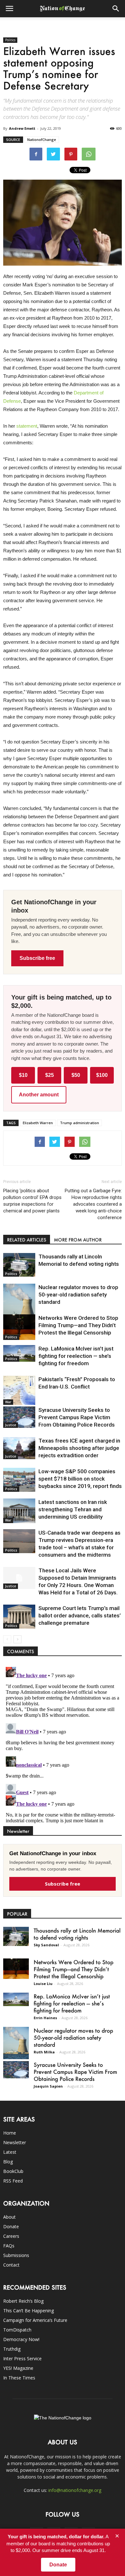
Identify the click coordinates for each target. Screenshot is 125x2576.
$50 (76, 1075)
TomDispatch (17, 2330)
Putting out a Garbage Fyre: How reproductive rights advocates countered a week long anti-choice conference (93, 1204)
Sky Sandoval (46, 1945)
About (9, 2217)
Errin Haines (45, 2018)
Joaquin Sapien (48, 2086)
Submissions (16, 2255)
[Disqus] (63, 1744)
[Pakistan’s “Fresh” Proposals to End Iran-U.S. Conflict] (19, 1390)
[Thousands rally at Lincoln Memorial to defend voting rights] (19, 1265)
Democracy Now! (21, 2339)
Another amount (39, 1095)
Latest (10, 2152)
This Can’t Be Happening (29, 2311)
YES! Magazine (18, 2368)
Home (10, 2133)
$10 (23, 1075)
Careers (11, 2236)
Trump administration (79, 1123)
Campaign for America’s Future (35, 2320)
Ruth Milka (44, 2052)
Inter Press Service (22, 2358)
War (8, 1402)
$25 (50, 1075)
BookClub (13, 2171)
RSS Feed (13, 2181)
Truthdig (12, 2349)
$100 (102, 1075)
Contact (11, 2265)
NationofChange (42, 140)
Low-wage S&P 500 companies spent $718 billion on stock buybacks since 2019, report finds (80, 1479)
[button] (116, 9)
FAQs (9, 2246)
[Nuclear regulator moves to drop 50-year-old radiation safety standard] (19, 1304)
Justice (11, 1425)
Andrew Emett (22, 128)
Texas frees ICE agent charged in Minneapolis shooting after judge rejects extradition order (79, 1448)
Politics (10, 40)
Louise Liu (43, 1984)
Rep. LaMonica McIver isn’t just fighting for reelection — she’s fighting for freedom (76, 1356)
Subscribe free (37, 958)
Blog (8, 2162)
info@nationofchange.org (75, 2490)
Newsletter (15, 2142)
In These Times (19, 2378)
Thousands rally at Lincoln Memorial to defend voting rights (77, 1934)
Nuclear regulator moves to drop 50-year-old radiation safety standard (78, 1295)
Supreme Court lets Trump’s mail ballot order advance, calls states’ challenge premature (80, 1615)
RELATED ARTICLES (27, 1240)
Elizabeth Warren (38, 1123)
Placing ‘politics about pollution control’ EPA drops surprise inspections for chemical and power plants (32, 1201)
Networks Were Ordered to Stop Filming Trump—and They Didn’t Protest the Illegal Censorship (78, 1325)
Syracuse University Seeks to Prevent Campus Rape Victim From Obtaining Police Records (77, 1417)
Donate (11, 2226)
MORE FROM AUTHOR (78, 1240)
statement (27, 426)
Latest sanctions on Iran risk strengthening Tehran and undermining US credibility (73, 1509)
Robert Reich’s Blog (23, 2301)
